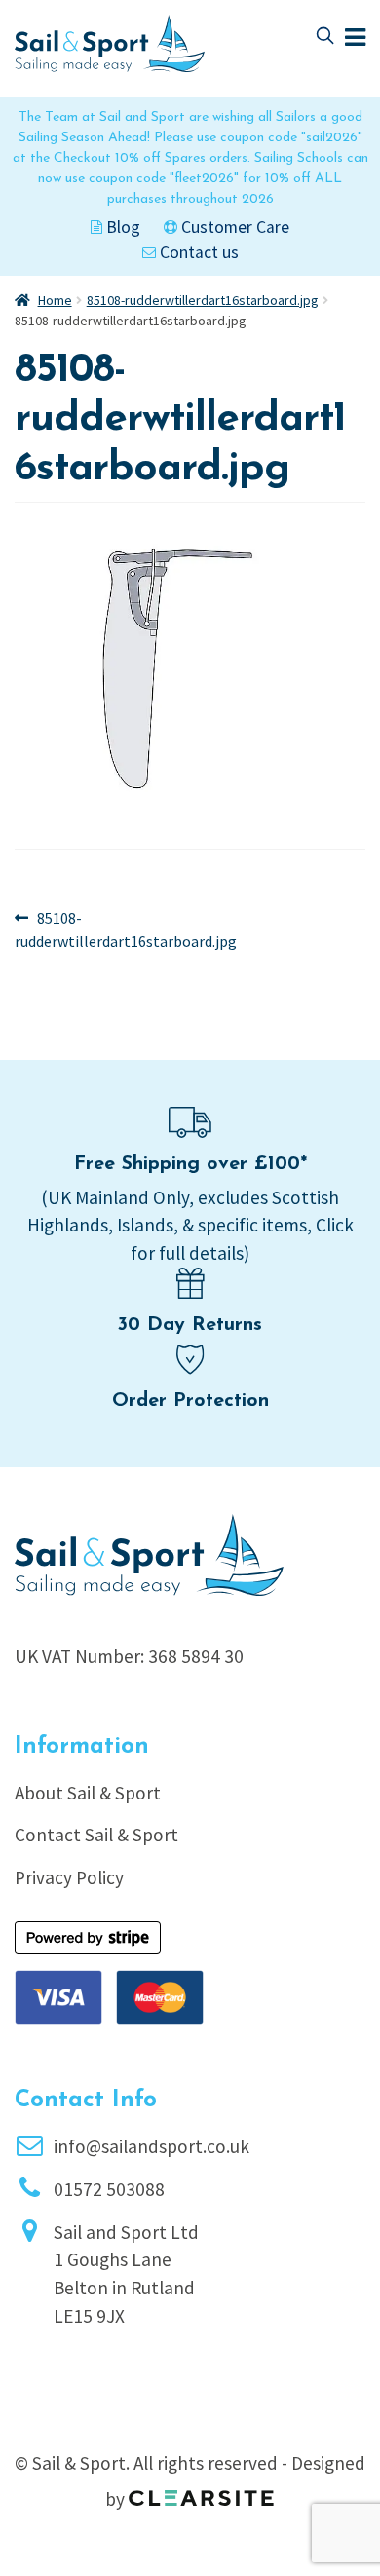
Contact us (197, 252)
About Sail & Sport (88, 1793)
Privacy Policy (69, 1877)
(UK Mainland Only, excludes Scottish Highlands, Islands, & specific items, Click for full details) (190, 1226)
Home (55, 300)
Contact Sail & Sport (96, 1835)
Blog (121, 227)
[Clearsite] (202, 2491)
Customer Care (233, 227)
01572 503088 (109, 2189)
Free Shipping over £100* (190, 1164)
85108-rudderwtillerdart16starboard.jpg (203, 300)
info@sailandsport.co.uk (152, 2146)
